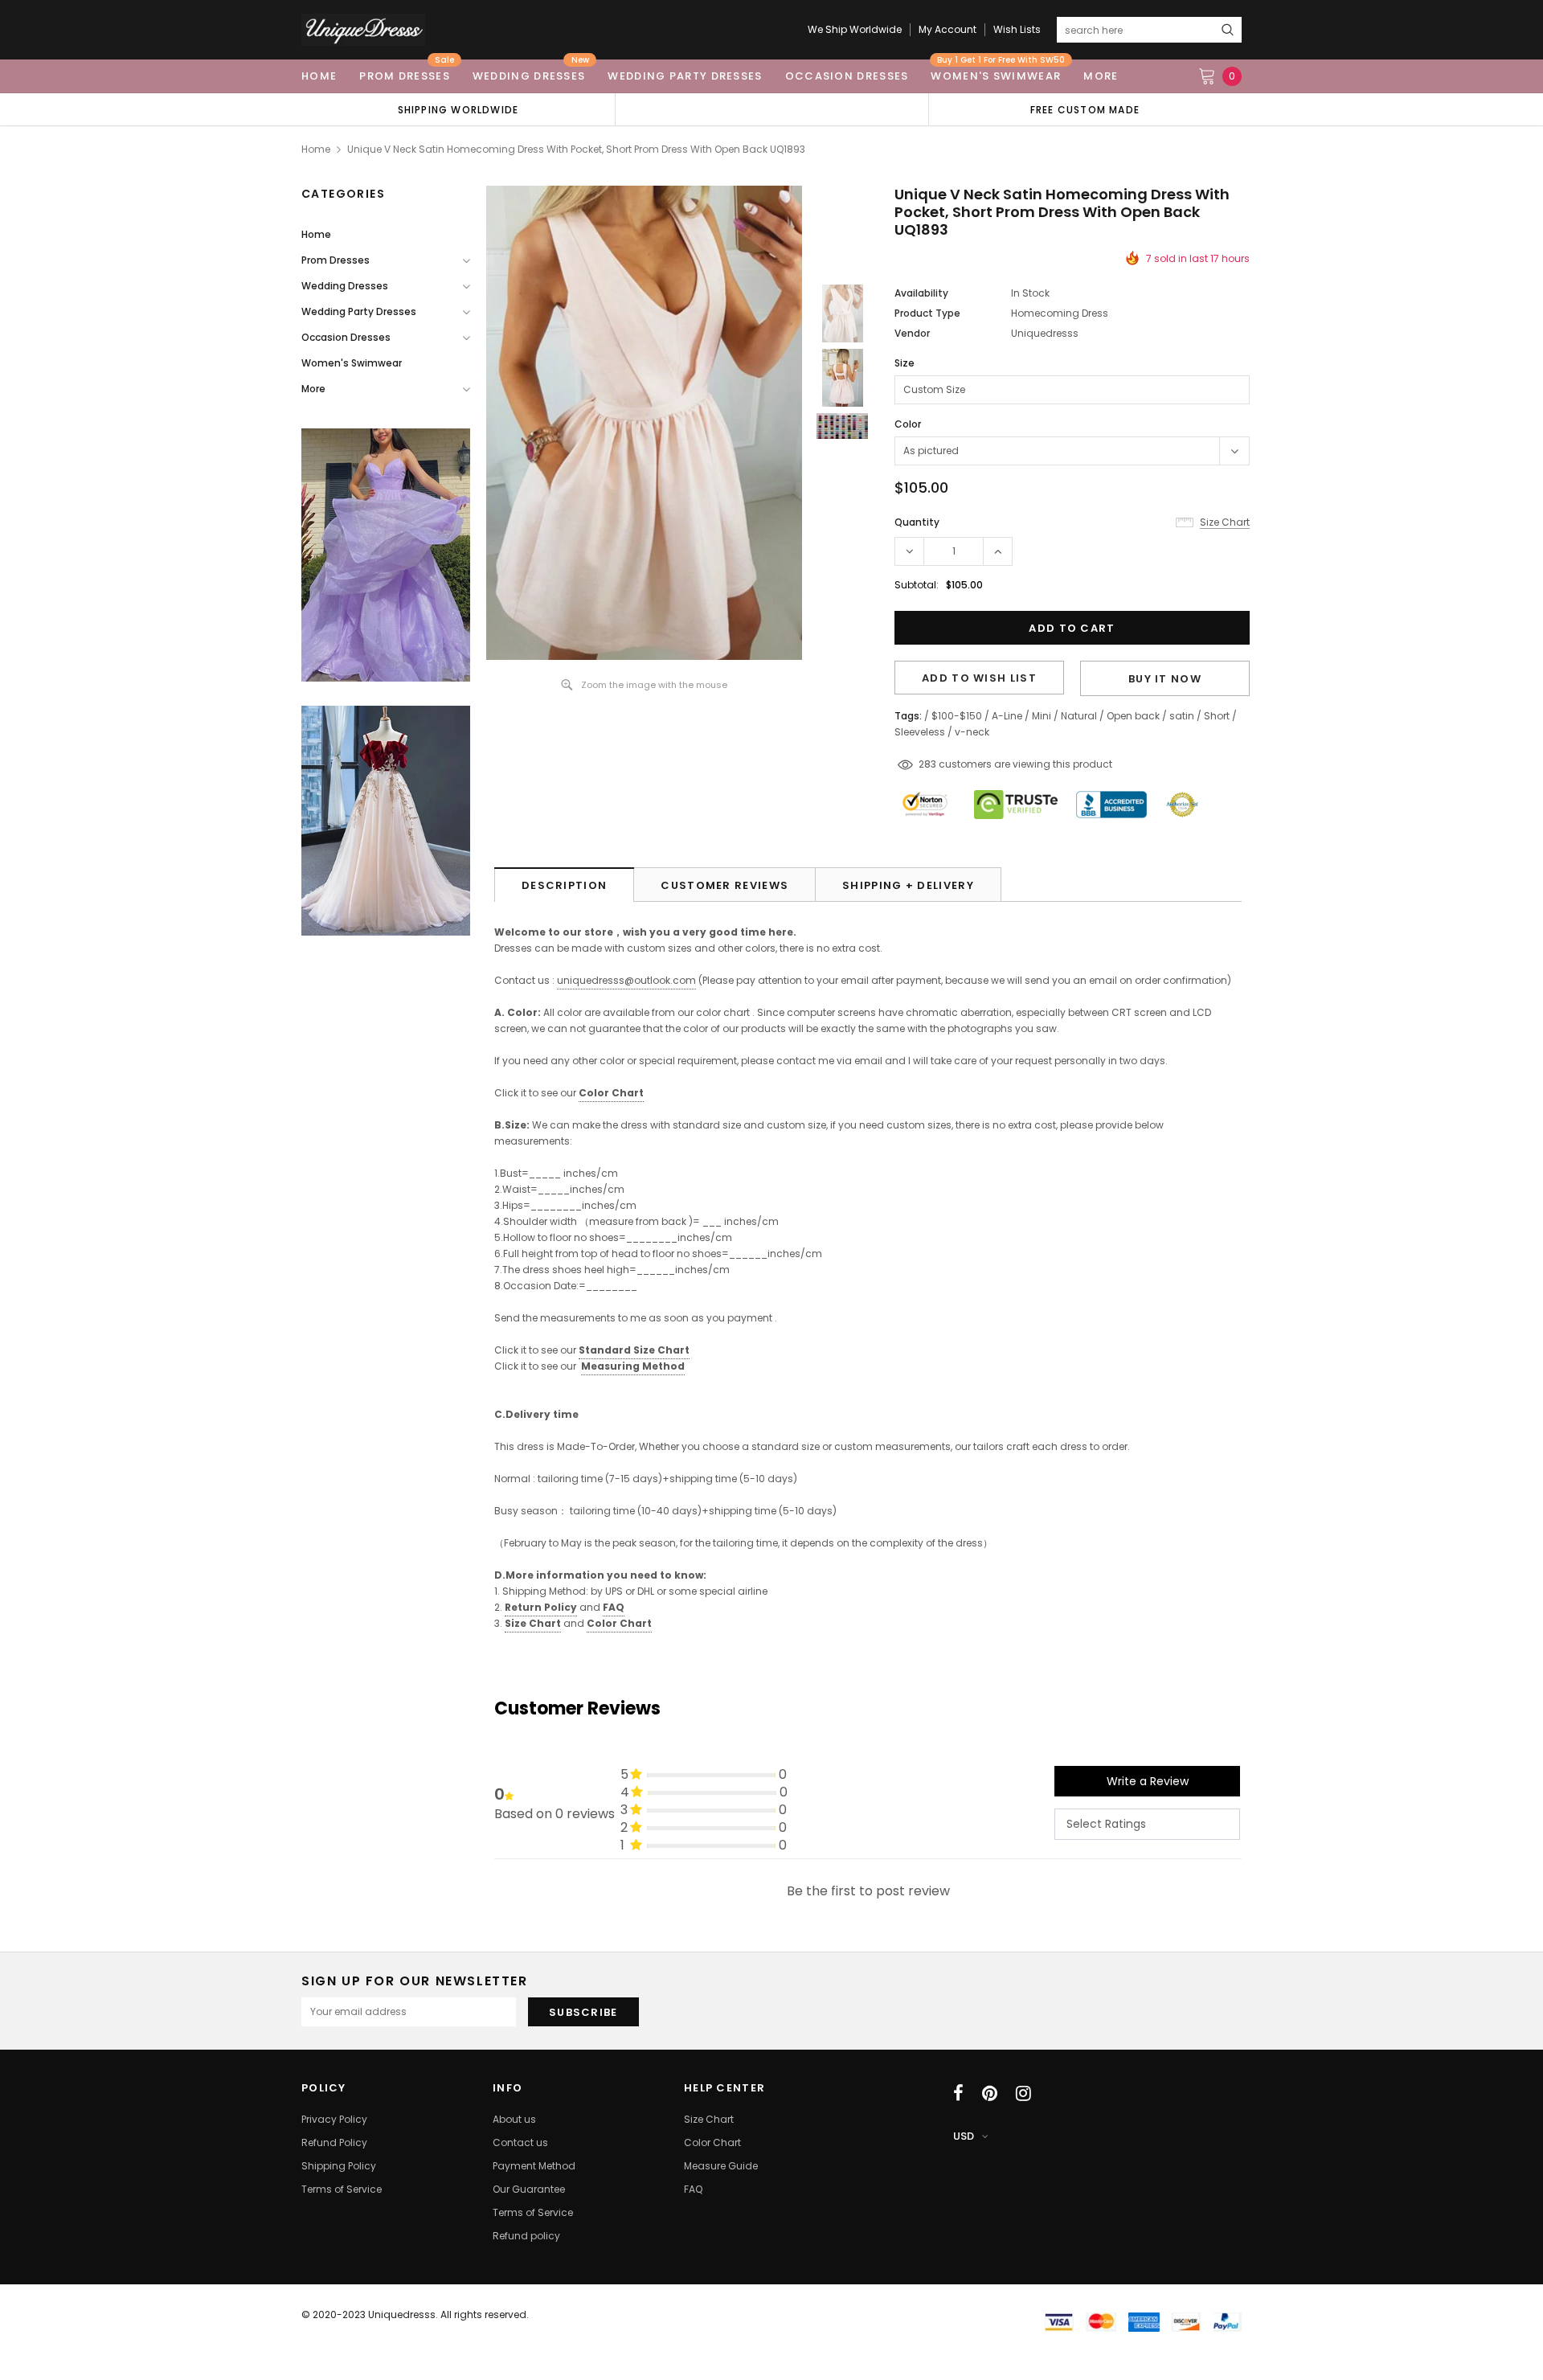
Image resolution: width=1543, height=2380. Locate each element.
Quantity (917, 522)
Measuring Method (633, 1366)
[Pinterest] (990, 2093)
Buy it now (1165, 679)
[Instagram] (1023, 2093)
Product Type (927, 313)
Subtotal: (917, 585)
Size (905, 363)
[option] (458, 109)
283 (927, 764)
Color (908, 424)
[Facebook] (958, 2093)
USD (964, 2136)
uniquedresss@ (626, 980)
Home (316, 149)
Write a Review (1148, 1781)
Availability (921, 293)
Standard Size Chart (634, 1350)
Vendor (912, 333)
